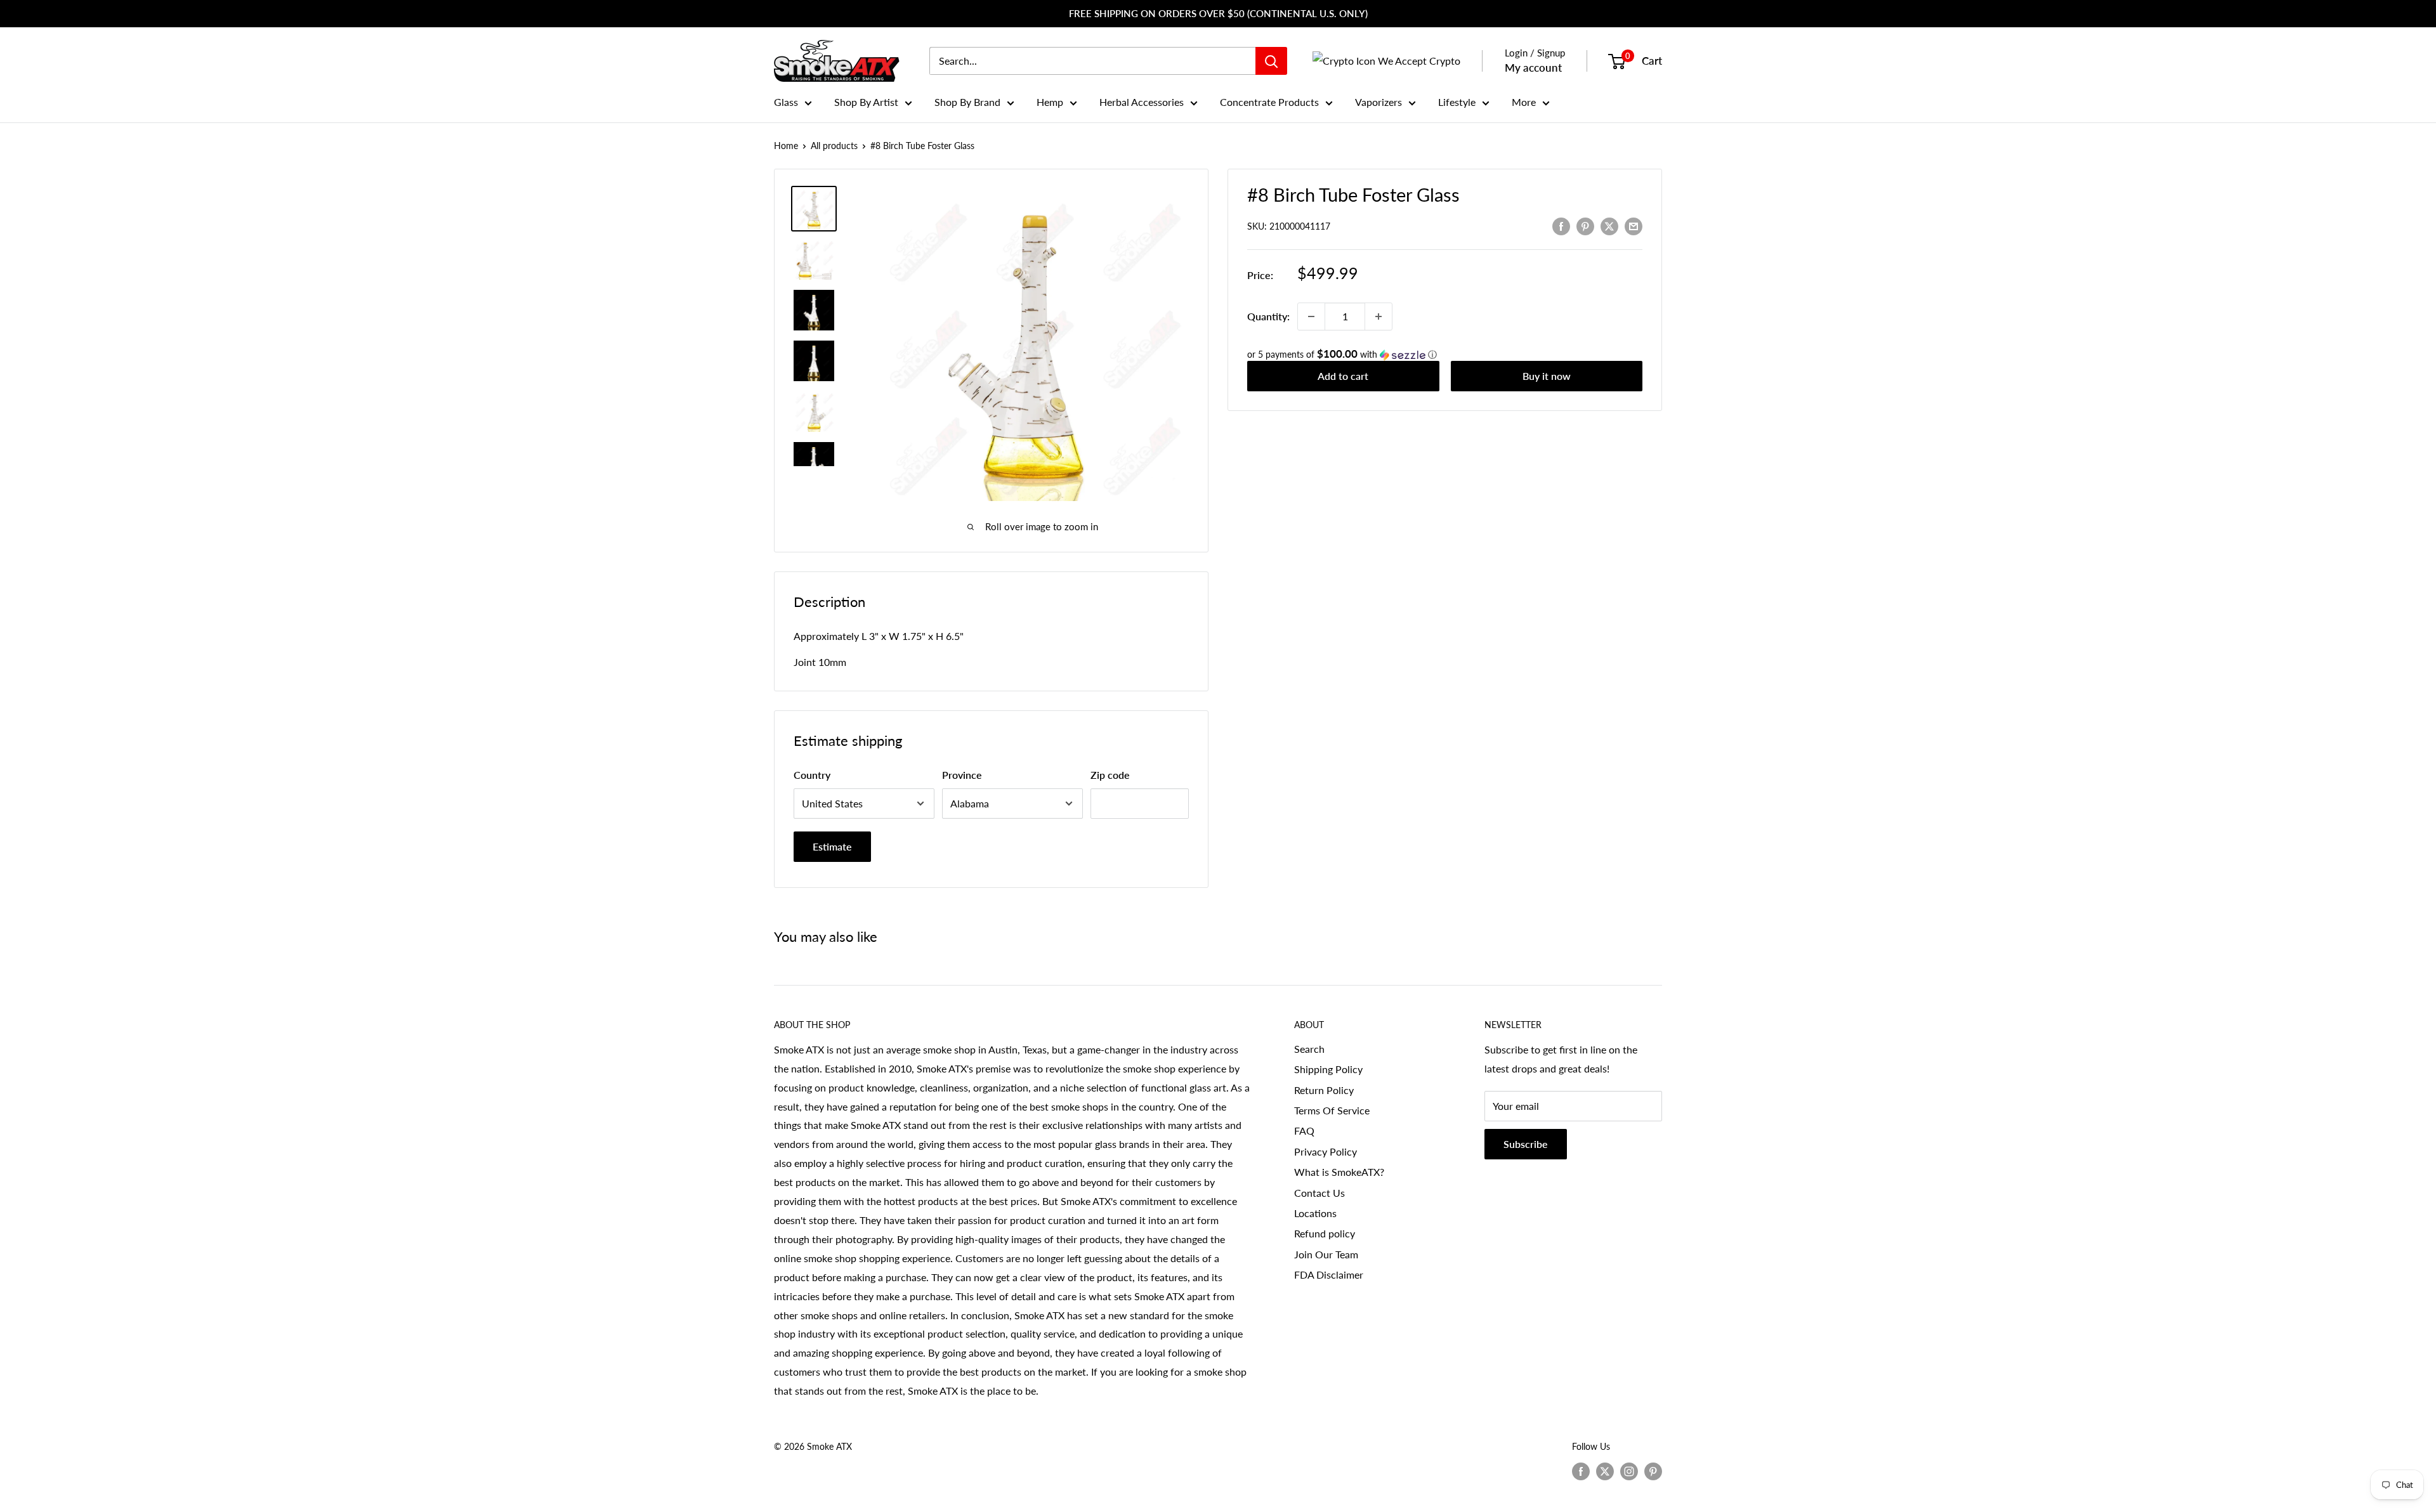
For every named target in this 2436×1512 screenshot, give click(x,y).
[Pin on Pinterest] (1585, 225)
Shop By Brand (967, 102)
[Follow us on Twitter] (1605, 1471)
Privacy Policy (1326, 1151)
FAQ (1304, 1131)
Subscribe (1526, 1144)
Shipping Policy (1328, 1069)
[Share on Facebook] (1561, 225)
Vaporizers (1378, 102)
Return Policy (1324, 1090)
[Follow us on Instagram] (1629, 1471)
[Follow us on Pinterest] (1653, 1471)
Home (786, 146)
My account (1533, 68)
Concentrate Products (1269, 102)
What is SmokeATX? (1339, 1172)
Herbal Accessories (1142, 102)
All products (834, 146)
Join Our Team (1326, 1254)
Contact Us (1319, 1193)
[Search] (1271, 61)
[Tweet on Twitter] (1609, 225)
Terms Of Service (1332, 1110)
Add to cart (1343, 376)
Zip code (1110, 775)
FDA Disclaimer (1329, 1274)
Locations (1315, 1213)
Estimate (832, 846)
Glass (786, 102)
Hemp (1050, 102)
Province (962, 775)
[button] (1445, 355)
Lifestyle (1457, 102)
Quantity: (1268, 316)
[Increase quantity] (1378, 316)
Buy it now (1547, 376)
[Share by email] (1634, 225)
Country (812, 775)
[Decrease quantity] (1311, 316)
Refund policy (1325, 1233)
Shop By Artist (866, 102)
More (1524, 102)
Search (1309, 1049)
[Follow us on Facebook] (1581, 1471)
